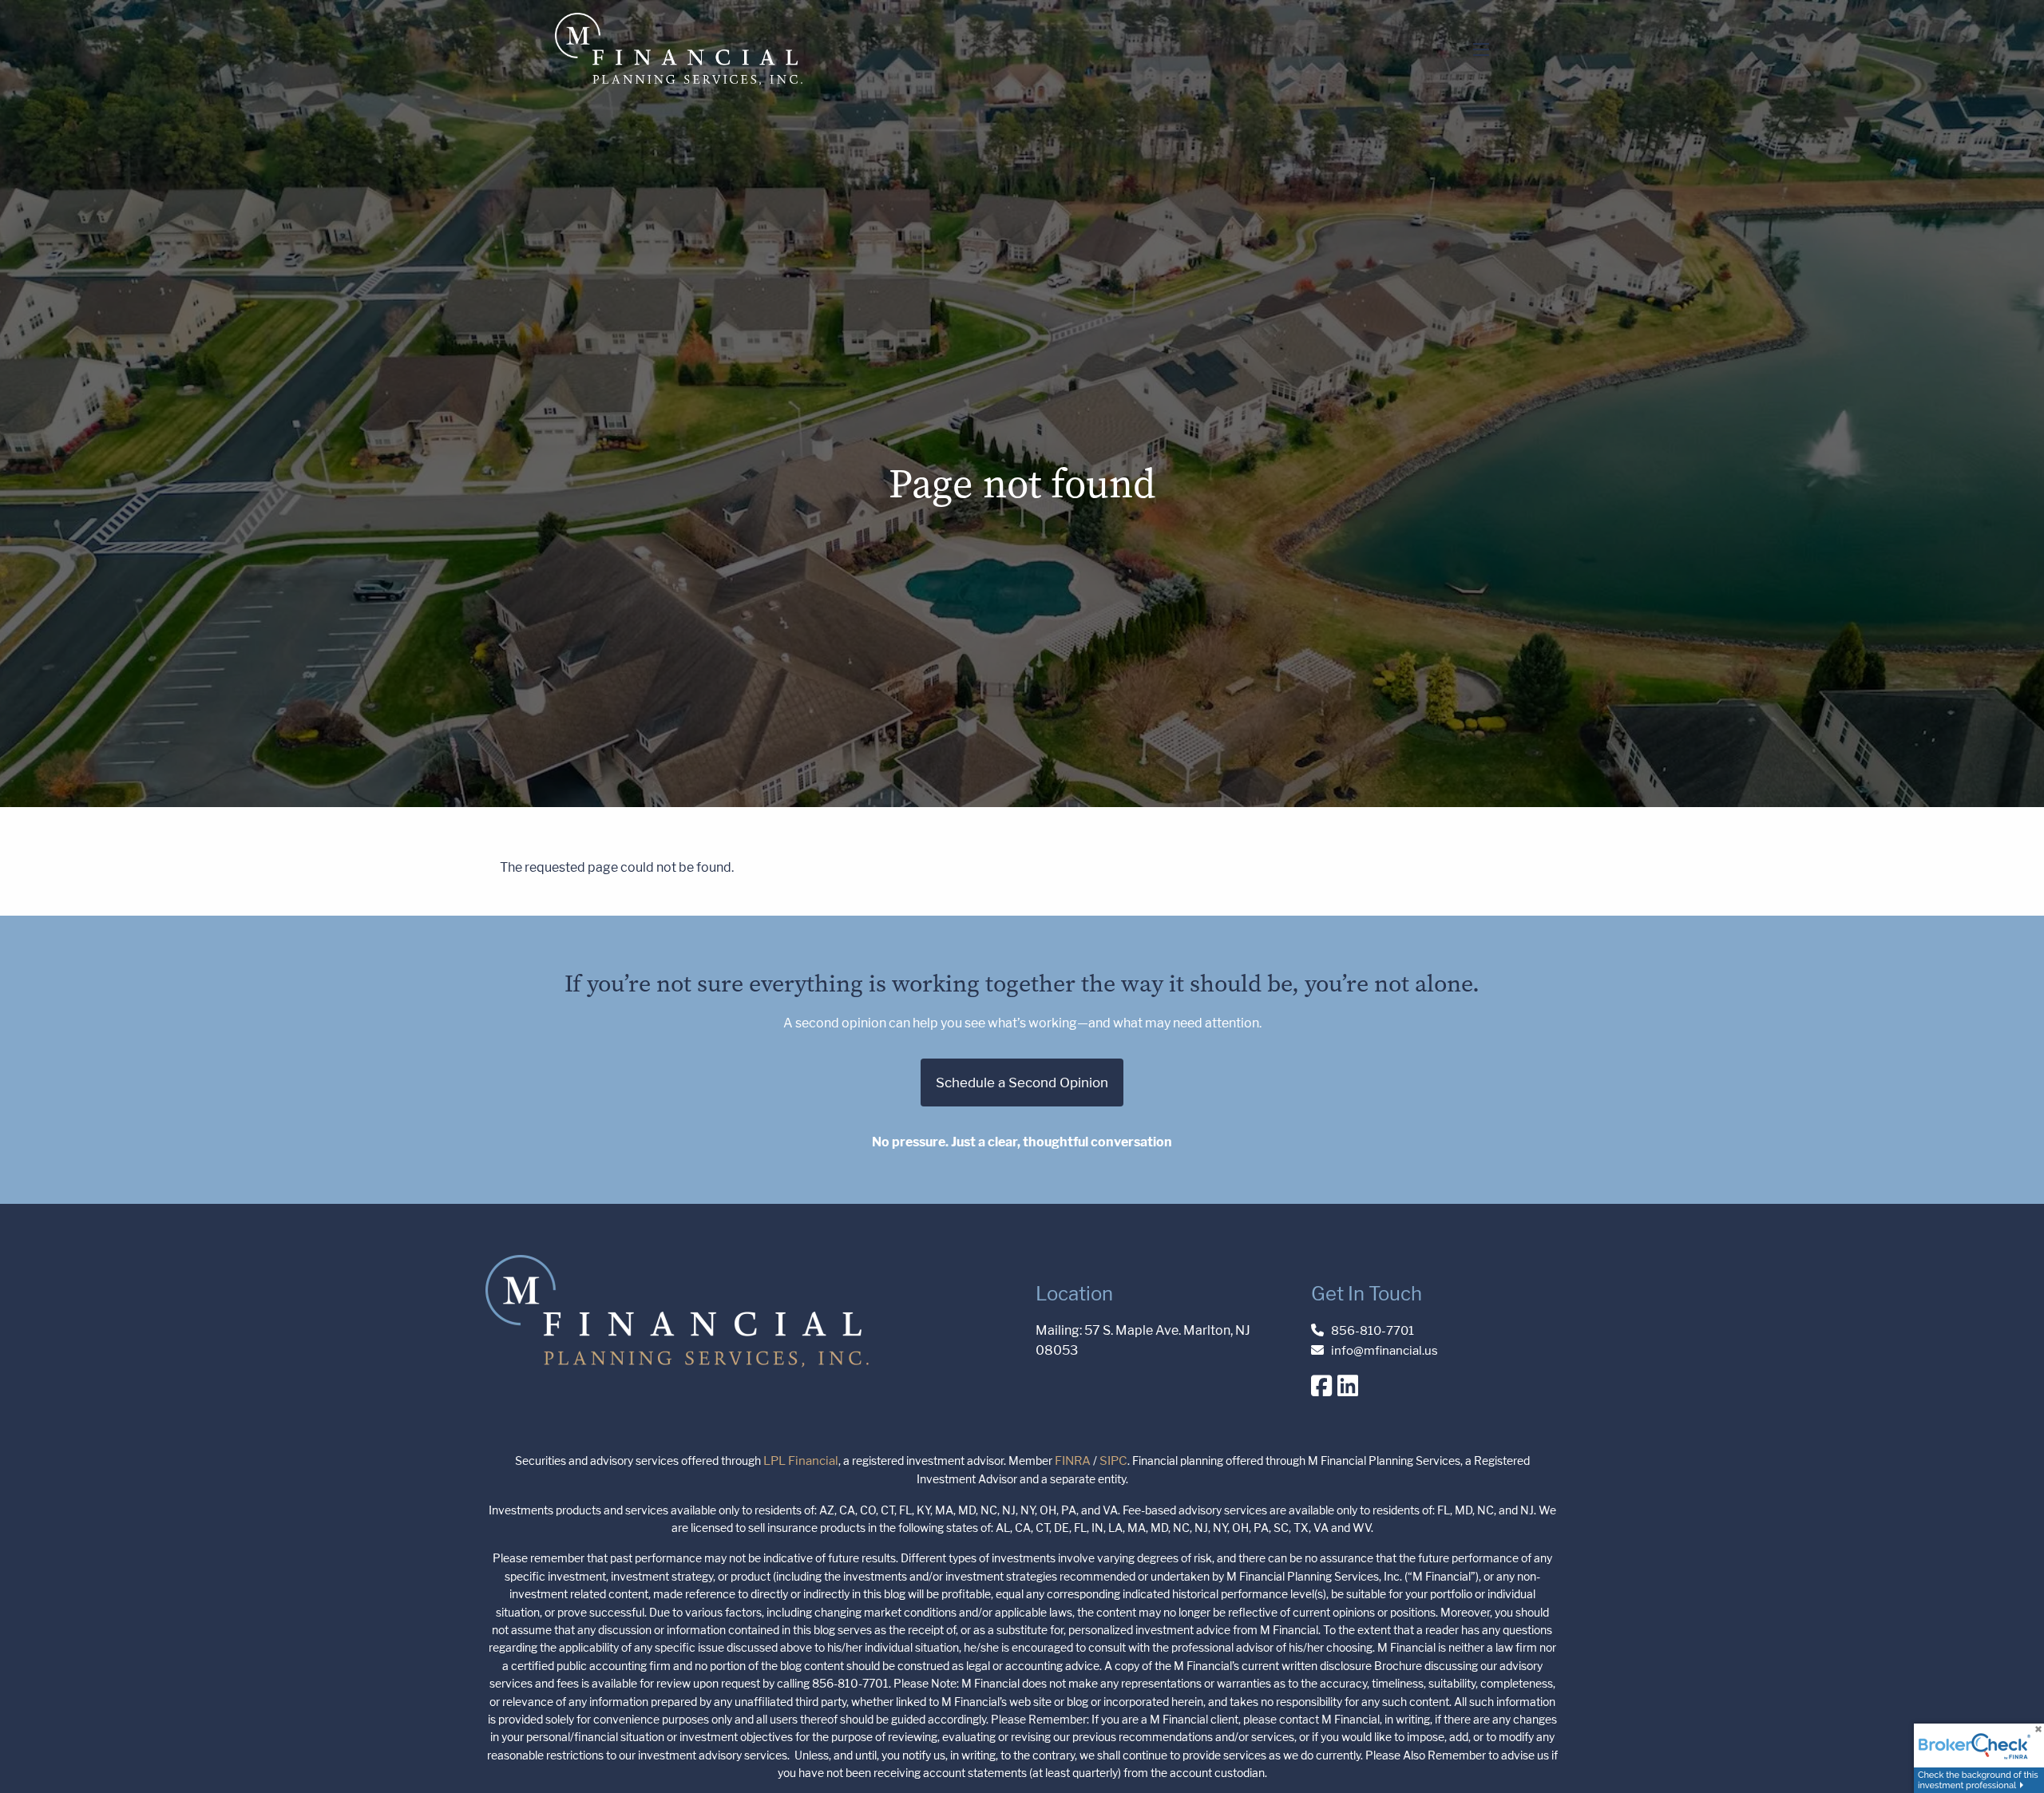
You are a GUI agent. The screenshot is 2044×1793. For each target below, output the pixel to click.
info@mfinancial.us (1384, 1350)
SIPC (1113, 1461)
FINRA (1073, 1461)
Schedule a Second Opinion (1022, 1083)
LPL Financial (801, 1461)
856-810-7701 (1373, 1330)
